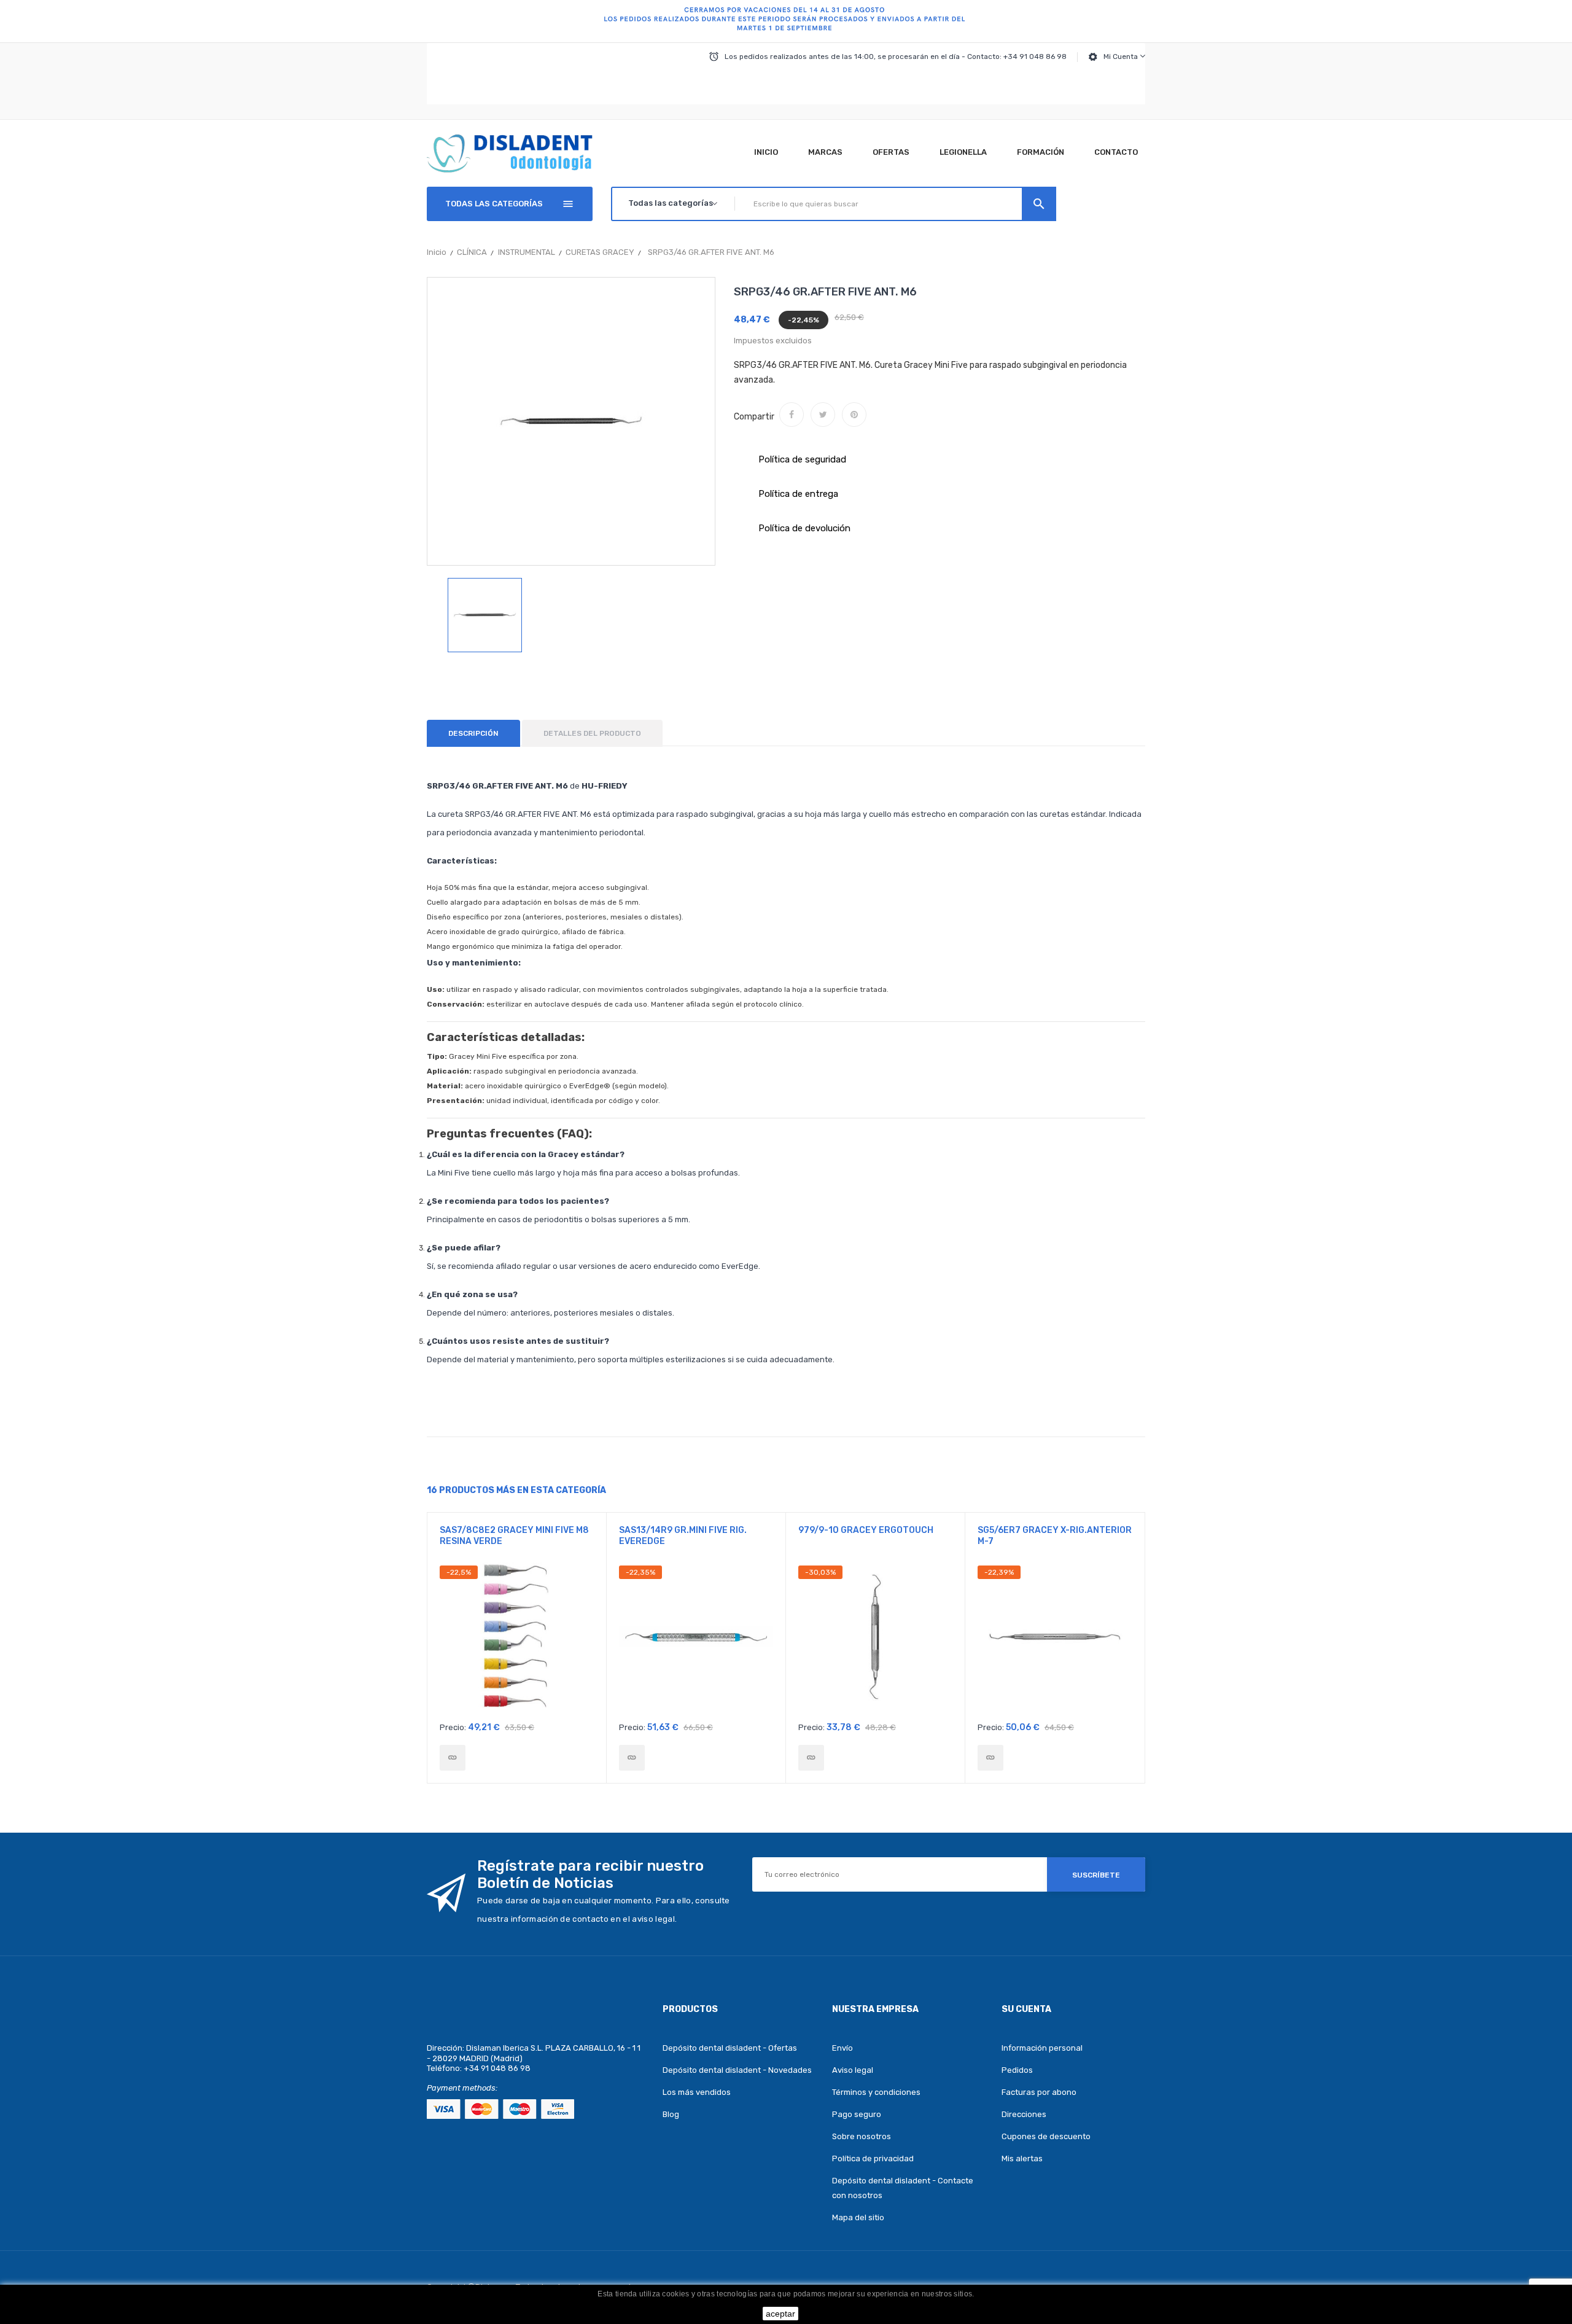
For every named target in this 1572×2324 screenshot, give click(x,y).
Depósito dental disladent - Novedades (737, 2070)
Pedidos (1017, 2070)
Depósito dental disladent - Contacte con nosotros (903, 2188)
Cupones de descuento (1046, 2136)
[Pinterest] (854, 415)
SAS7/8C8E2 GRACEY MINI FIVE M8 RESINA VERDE (514, 1536)
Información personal (1042, 2048)
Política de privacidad (873, 2158)
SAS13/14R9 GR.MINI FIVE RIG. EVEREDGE (683, 1536)
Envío (842, 2048)
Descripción (473, 733)
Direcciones (1024, 2114)
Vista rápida (517, 1640)
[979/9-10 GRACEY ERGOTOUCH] (811, 1758)
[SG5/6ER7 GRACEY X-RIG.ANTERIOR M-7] (990, 1758)
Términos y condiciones (876, 2092)
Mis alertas (1022, 2158)
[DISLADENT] (786, 21)
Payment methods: (462, 2088)
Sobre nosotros (862, 2136)
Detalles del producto (592, 733)
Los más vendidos (697, 2092)
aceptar (780, 2314)
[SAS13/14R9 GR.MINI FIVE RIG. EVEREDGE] (632, 1758)
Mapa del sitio (858, 2217)
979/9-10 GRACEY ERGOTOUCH (866, 1530)
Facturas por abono (1039, 2092)
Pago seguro (857, 2114)
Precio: (453, 1727)
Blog (671, 2114)
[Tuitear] (823, 415)
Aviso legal (853, 2070)
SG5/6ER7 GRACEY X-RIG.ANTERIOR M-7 (1055, 1536)
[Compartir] (792, 415)
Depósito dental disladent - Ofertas (730, 2048)
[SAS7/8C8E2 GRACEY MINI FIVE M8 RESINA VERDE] (453, 1758)
